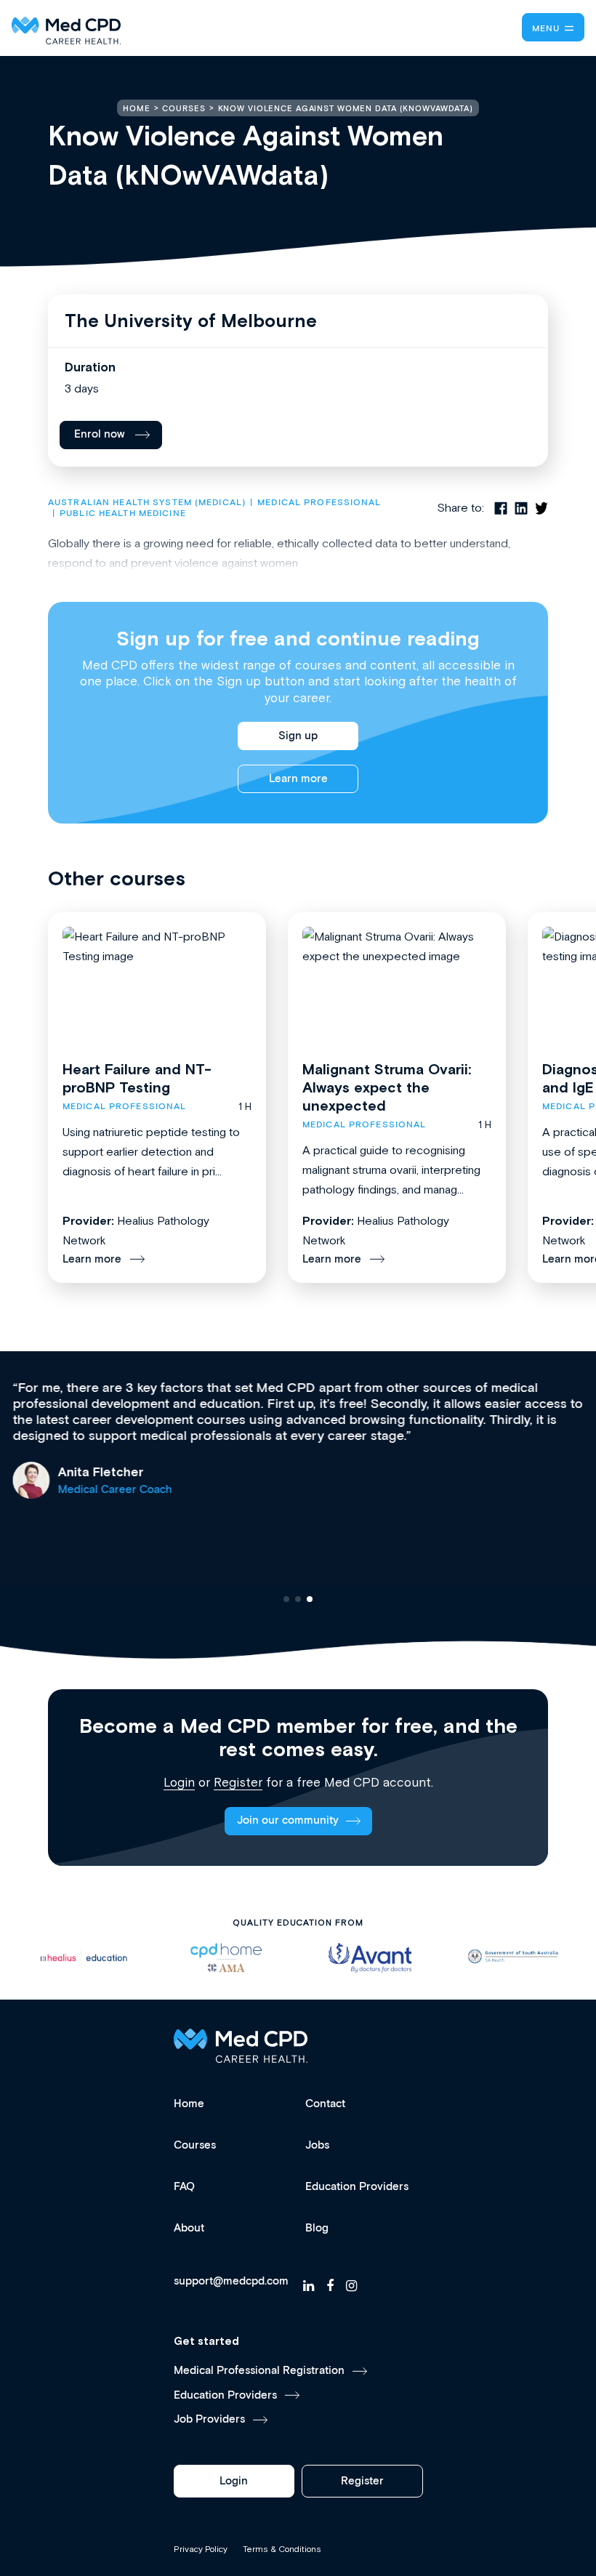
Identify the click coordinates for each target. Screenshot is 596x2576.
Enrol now (100, 434)
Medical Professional (319, 503)
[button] (286, 1599)
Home (189, 2104)
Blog (317, 2228)
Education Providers (357, 2187)
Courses (195, 2145)
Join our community (288, 1820)
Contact (325, 2104)
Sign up (298, 736)
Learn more (298, 779)
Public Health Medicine (123, 514)
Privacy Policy (201, 2549)
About (189, 2228)
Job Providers (209, 2419)
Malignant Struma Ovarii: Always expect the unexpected (387, 1087)
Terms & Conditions (282, 2549)
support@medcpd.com (231, 2282)
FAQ (184, 2187)
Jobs (317, 2145)
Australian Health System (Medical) (147, 503)
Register (238, 1782)
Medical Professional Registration (259, 2371)
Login (179, 1782)
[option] (90, 1958)
